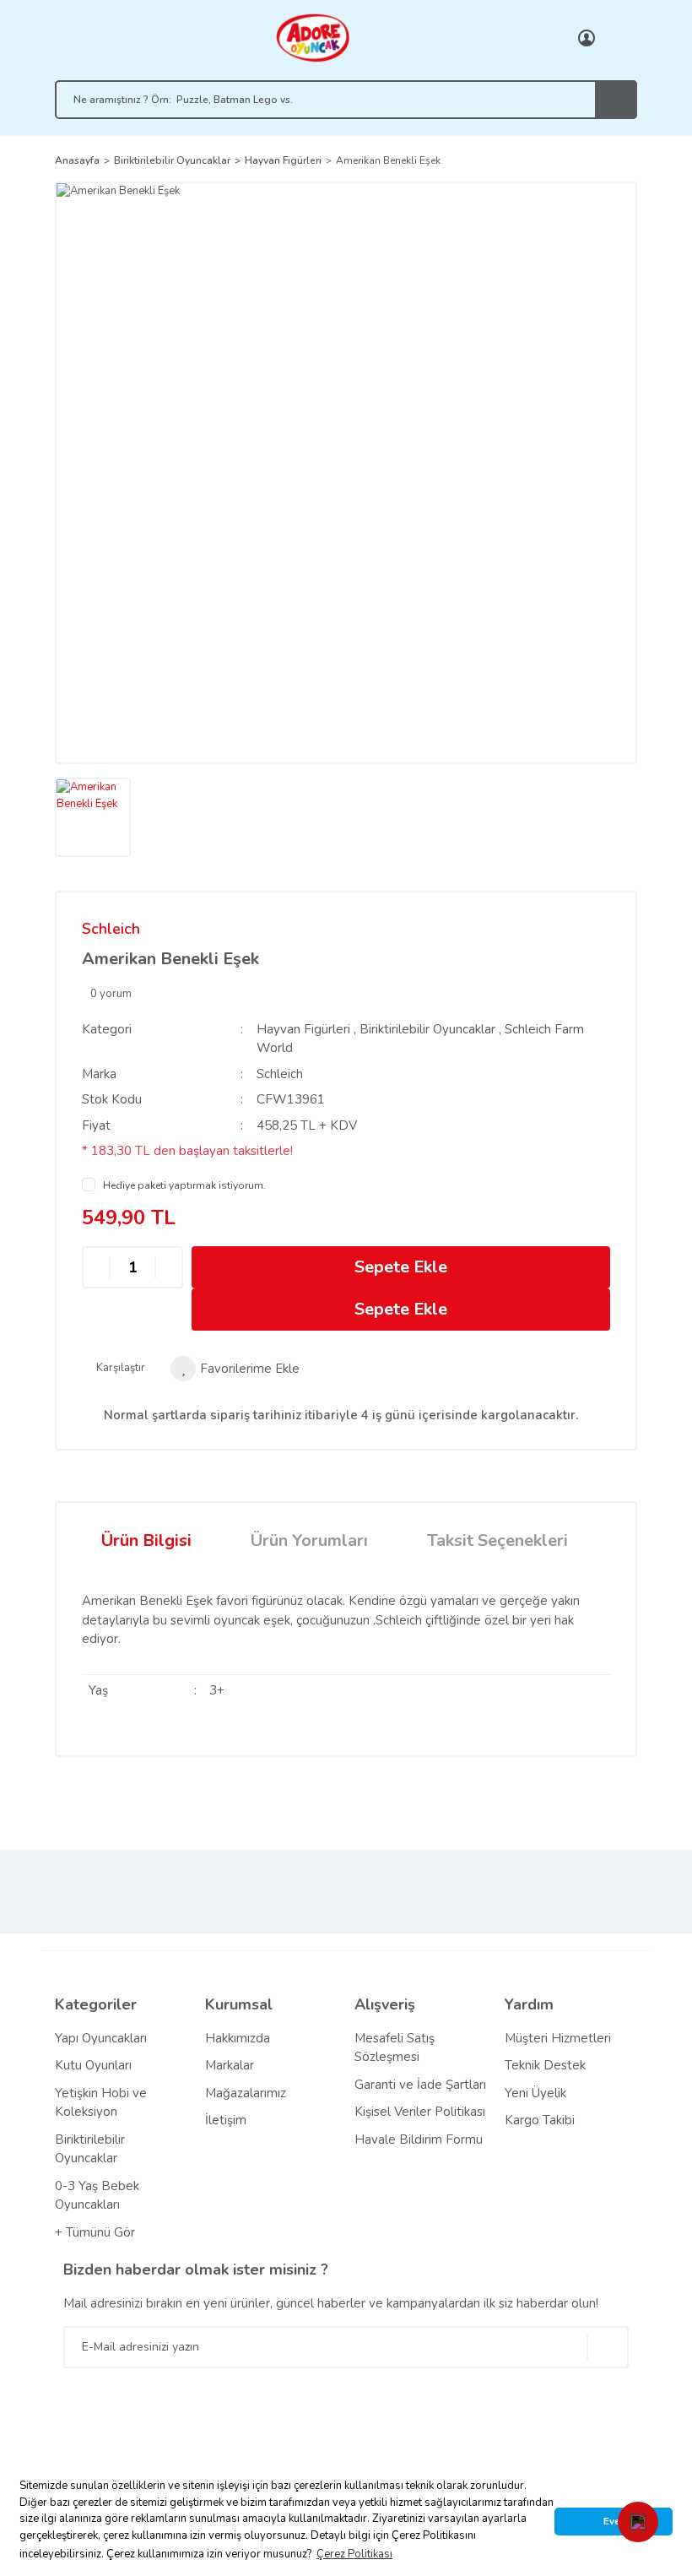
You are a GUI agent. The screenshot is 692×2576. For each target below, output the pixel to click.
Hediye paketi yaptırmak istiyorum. (184, 1185)
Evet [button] (614, 2521)
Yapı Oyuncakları (101, 2038)
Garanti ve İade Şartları (420, 2085)
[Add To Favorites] (235, 1369)
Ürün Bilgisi (146, 1540)
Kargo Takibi (540, 2120)
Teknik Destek (545, 2065)
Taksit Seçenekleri (497, 1540)
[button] (638, 2522)
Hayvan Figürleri (303, 1029)
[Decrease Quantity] (96, 1268)
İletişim (226, 2120)
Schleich (111, 929)
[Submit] (608, 2347)
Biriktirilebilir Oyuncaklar (427, 1029)
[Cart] (620, 38)
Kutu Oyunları (93, 2065)
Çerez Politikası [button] (354, 2554)
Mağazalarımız (246, 2093)
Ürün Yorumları (309, 1540)
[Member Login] (587, 38)
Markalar (230, 2065)
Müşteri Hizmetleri (558, 2038)
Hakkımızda (238, 2038)
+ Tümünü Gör (95, 2232)
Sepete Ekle (401, 1267)
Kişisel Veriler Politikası (420, 2112)
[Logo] (312, 37)
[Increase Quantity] (169, 1268)
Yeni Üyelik (535, 2093)
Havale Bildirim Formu (419, 2139)
